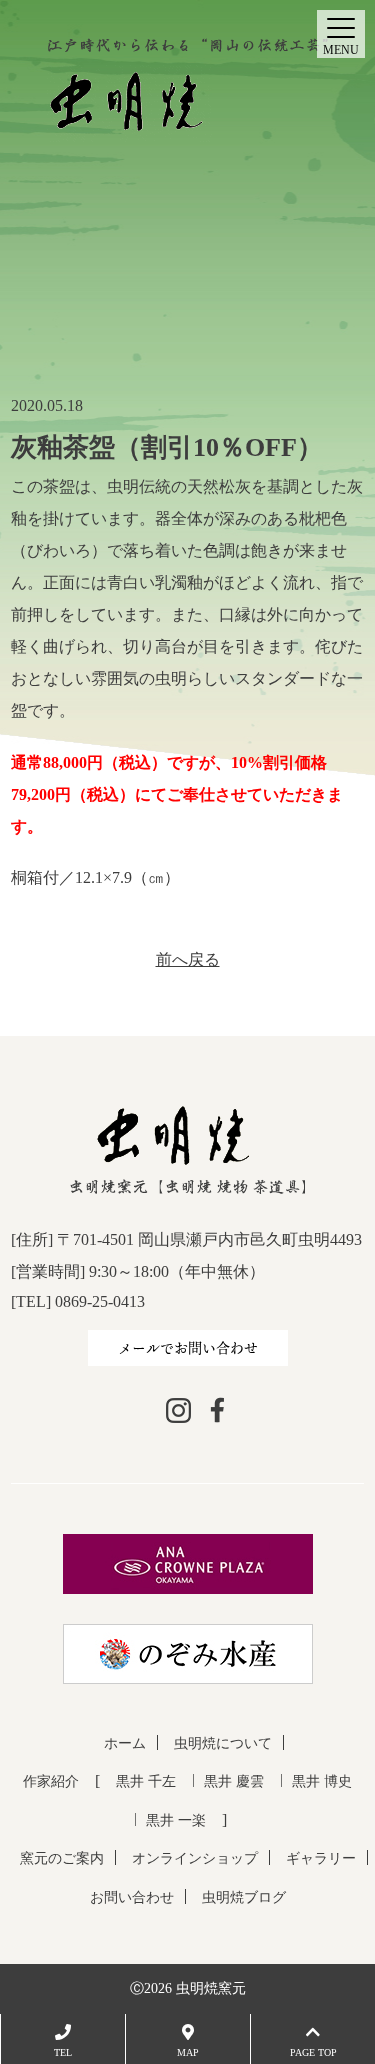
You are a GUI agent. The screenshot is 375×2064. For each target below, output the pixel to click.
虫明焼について (223, 1743)
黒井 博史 (322, 1781)
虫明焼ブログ (244, 1897)
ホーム (125, 1743)
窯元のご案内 (62, 1858)
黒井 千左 (146, 1781)
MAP (188, 2052)
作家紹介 (51, 1781)
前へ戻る (188, 959)
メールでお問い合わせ (188, 1347)
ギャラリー (321, 1858)
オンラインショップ (195, 1858)
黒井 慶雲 (234, 1781)
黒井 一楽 (176, 1820)
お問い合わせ (132, 1897)
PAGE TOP (313, 2052)
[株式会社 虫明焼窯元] (188, 90)
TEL (63, 2052)
